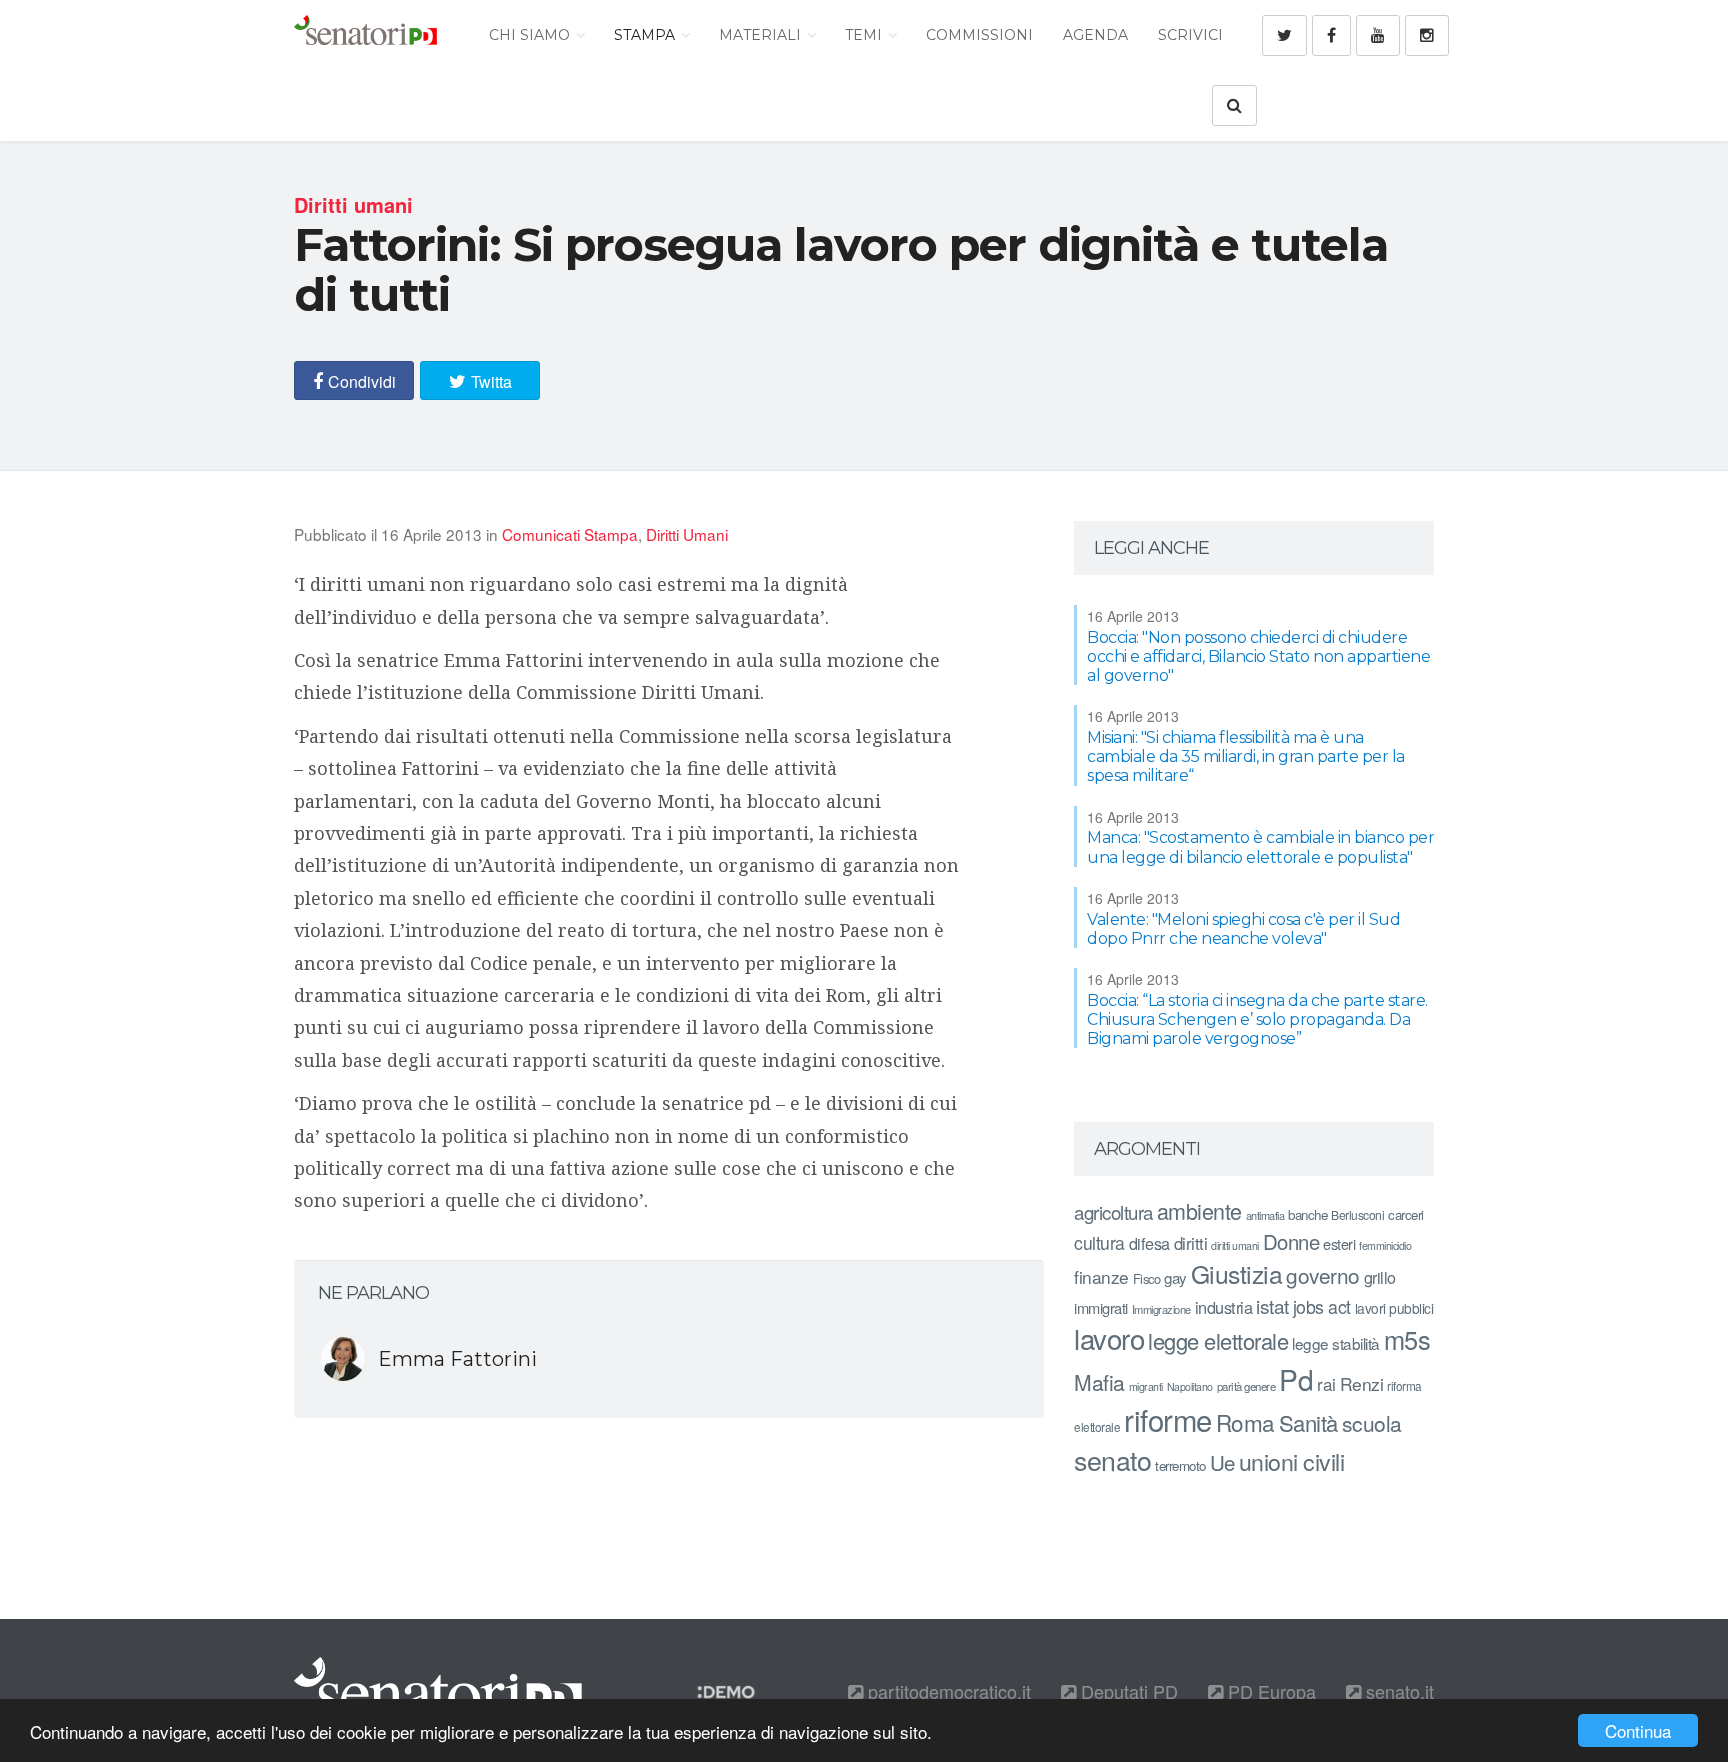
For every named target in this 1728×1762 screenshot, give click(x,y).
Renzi (1362, 1383)
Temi (865, 35)
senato (1112, 1459)
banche (1307, 1214)
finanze (1101, 1276)
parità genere (1246, 1386)
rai (1326, 1383)
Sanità (1308, 1422)
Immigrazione (1161, 1309)
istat (1272, 1305)
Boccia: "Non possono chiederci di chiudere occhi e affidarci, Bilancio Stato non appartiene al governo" (1258, 656)
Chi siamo (531, 35)
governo (1323, 1275)
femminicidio (1385, 1245)
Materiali (762, 35)
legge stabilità (1336, 1343)
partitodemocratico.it (947, 1691)
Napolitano (1190, 1386)
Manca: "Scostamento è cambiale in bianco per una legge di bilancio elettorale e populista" (1260, 847)
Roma (1245, 1422)
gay (1175, 1277)
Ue (1222, 1462)
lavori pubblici (1394, 1308)
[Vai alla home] (365, 35)
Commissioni (979, 35)
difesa (1149, 1243)
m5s (1407, 1339)
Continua (1638, 1730)
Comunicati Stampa (570, 534)
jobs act (1322, 1306)
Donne (1291, 1241)
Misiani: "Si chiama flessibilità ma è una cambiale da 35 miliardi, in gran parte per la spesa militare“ (1246, 756)
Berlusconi (1357, 1214)
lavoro (1109, 1338)
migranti (1146, 1386)
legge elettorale (1218, 1340)
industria (1224, 1307)
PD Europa (1269, 1691)
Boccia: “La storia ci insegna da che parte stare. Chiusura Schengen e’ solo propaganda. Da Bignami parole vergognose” (1257, 1019)
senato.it (1397, 1691)
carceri (1406, 1214)
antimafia (1265, 1215)
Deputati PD (1127, 1691)
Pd (1296, 1379)
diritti (1191, 1243)
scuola (1372, 1423)
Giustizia (1237, 1273)
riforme (1168, 1419)
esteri (1339, 1243)
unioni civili (1292, 1461)
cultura (1099, 1242)
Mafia (1099, 1382)
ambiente (1199, 1210)
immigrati (1101, 1307)
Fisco (1147, 1278)
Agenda (1095, 35)
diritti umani (1235, 1245)
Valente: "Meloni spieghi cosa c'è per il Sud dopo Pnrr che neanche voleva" (1243, 929)
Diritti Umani (687, 534)
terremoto (1180, 1465)
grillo (1380, 1277)
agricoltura (1113, 1211)
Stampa (646, 35)
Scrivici (1190, 35)
